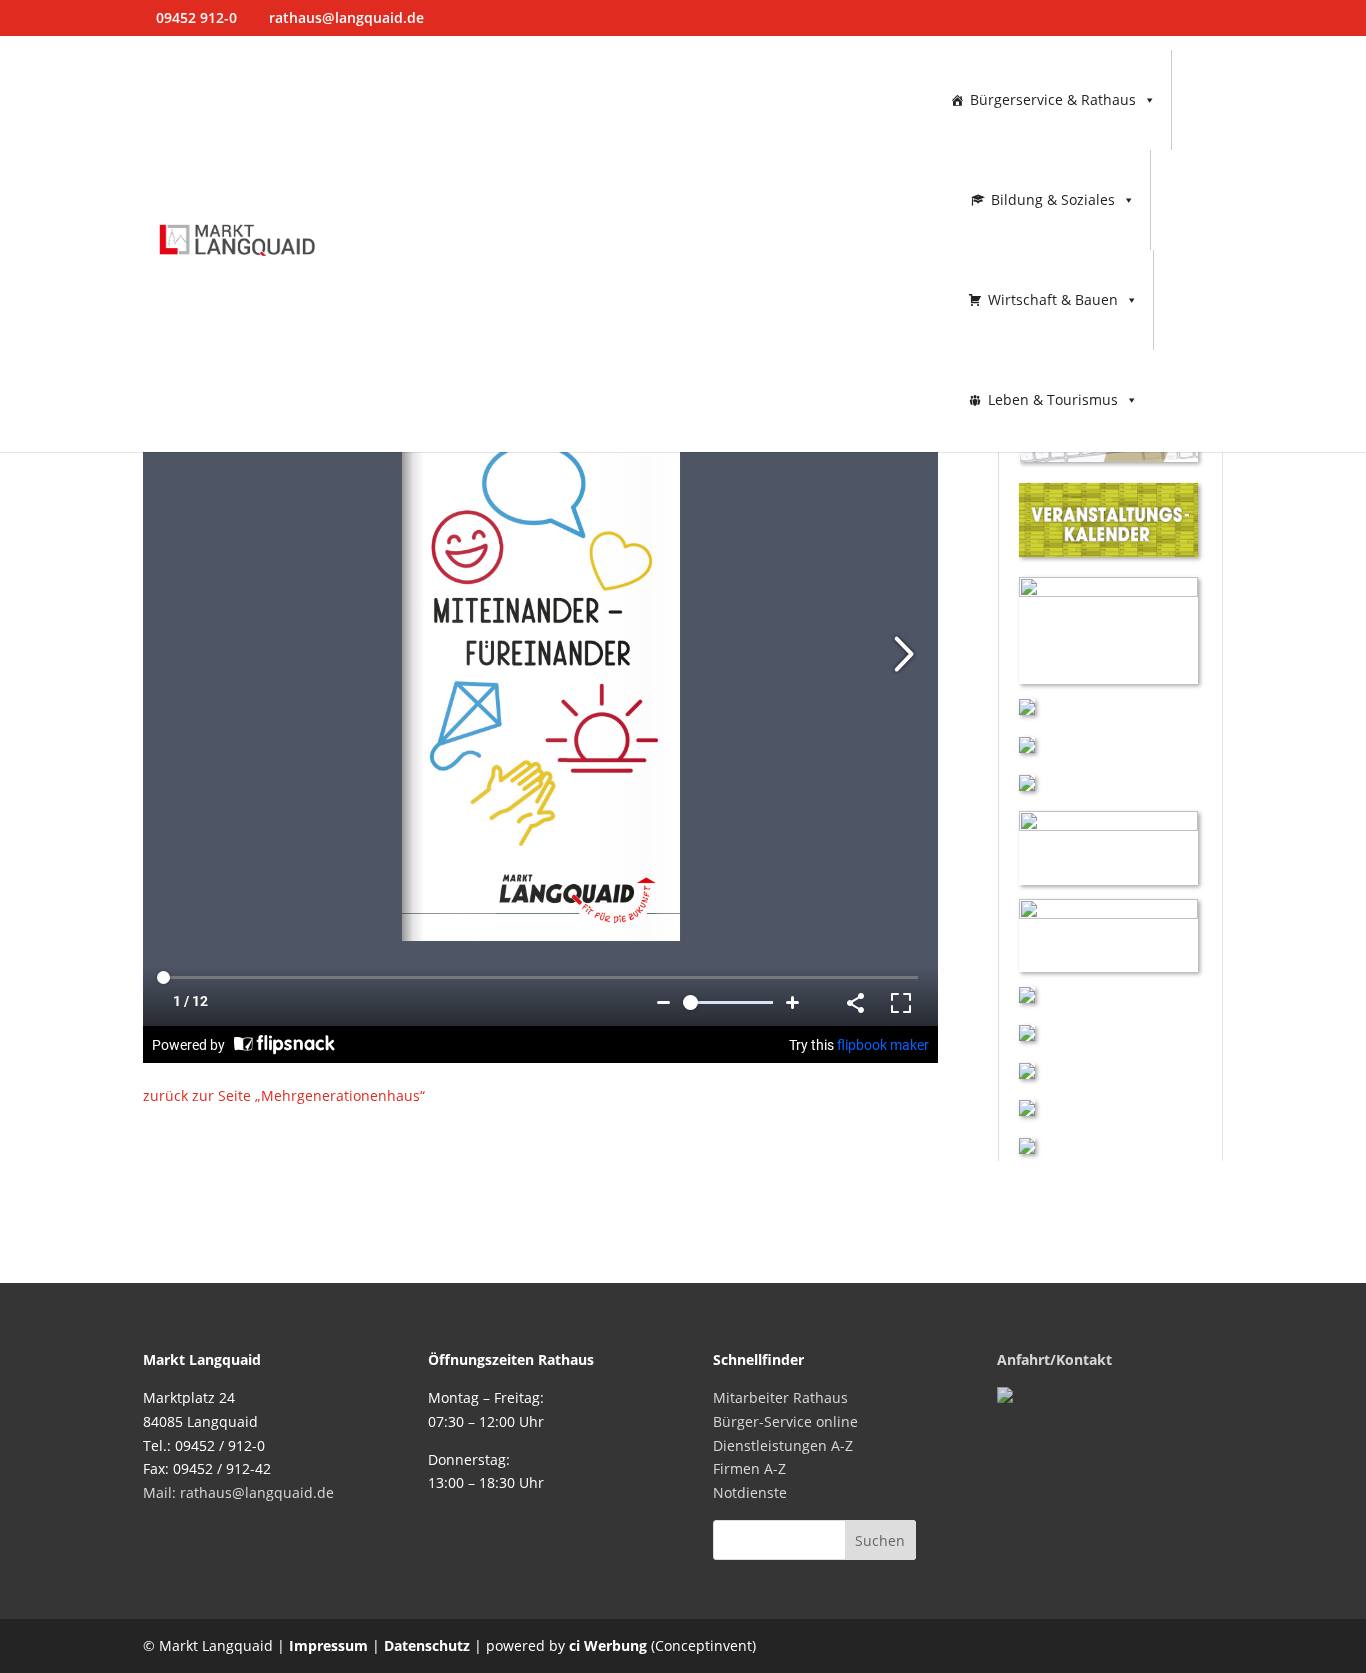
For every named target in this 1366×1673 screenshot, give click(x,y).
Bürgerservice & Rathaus (1053, 99)
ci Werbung (608, 1645)
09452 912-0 (196, 17)
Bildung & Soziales (1053, 199)
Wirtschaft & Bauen (1053, 299)
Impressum (328, 1645)
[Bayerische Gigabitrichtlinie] (1027, 997)
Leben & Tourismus (1053, 399)
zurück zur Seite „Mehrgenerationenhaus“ (284, 1095)
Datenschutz (427, 1645)
